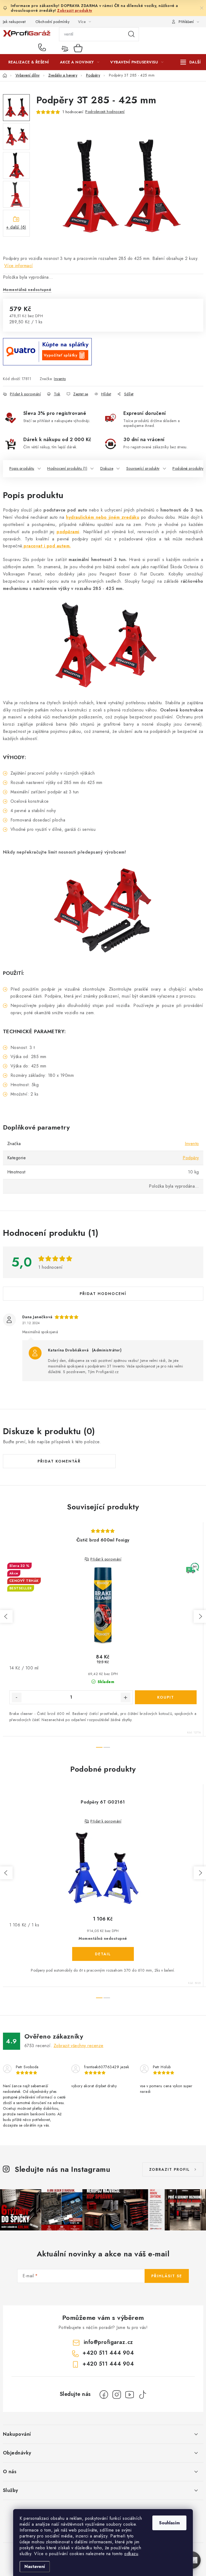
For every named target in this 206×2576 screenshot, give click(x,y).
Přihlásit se (167, 2276)
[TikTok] (142, 2395)
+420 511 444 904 (43, 48)
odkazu (131, 2554)
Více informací (19, 266)
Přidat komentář (59, 1461)
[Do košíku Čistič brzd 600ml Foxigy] (166, 1697)
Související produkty (143, 468)
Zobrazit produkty (75, 10)
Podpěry (191, 1158)
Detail (103, 1954)
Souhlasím (169, 2523)
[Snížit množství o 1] (17, 1698)
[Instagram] (117, 2395)
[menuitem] (29, 62)
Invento (60, 379)
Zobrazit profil (170, 2169)
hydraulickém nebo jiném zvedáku (103, 517)
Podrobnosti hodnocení (105, 112)
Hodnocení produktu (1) (67, 468)
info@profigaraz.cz (108, 2342)
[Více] (191, 62)
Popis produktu (22, 468)
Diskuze (107, 468)
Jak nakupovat (14, 22)
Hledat (131, 34)
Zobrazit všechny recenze (79, 2046)
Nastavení (35, 2566)
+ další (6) (16, 227)
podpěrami (68, 532)
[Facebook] (104, 2395)
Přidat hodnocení (103, 1294)
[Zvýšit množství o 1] (126, 1698)
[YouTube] (130, 2395)
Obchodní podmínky (53, 22)
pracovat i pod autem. (47, 546)
